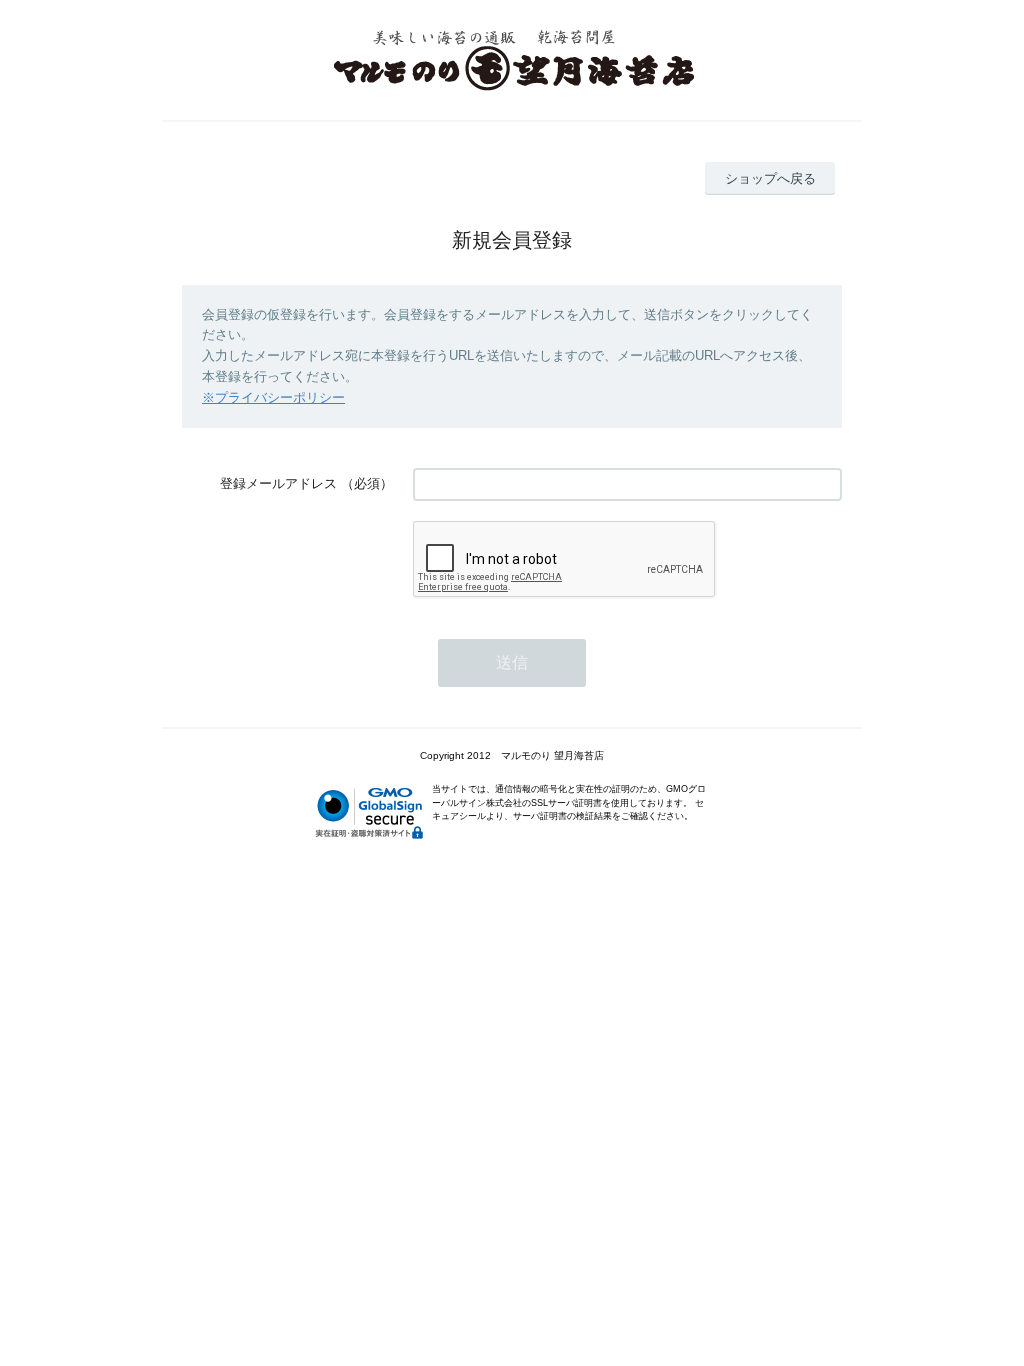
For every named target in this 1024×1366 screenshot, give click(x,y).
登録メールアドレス (278, 483)
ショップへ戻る (770, 178)
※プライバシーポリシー (273, 397)
